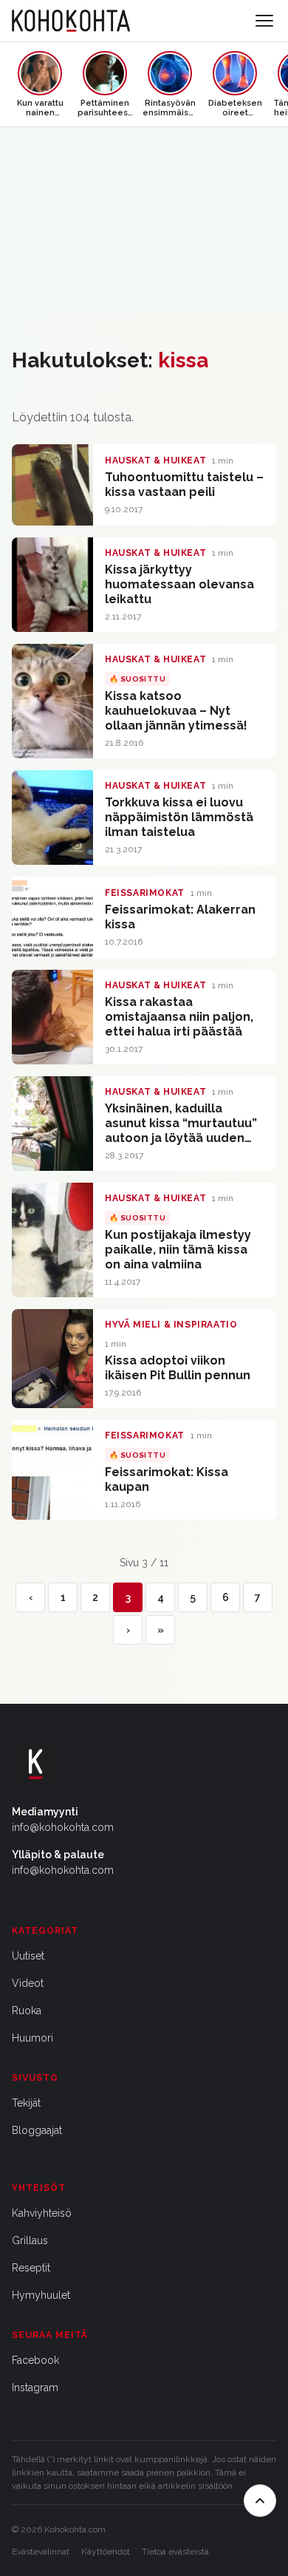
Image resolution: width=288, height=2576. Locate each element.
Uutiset (28, 1956)
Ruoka (27, 2011)
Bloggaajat (37, 2130)
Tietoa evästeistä (175, 2552)
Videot (28, 1983)
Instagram (35, 2388)
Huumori (32, 2038)
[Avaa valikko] (264, 21)
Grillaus (30, 2240)
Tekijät (26, 2103)
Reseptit (31, 2268)
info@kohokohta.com (63, 1827)
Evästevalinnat (41, 2552)
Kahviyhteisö (42, 2213)
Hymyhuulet (41, 2295)
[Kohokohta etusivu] (71, 21)
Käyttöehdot (106, 2552)
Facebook (35, 2360)
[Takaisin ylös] (260, 2501)
